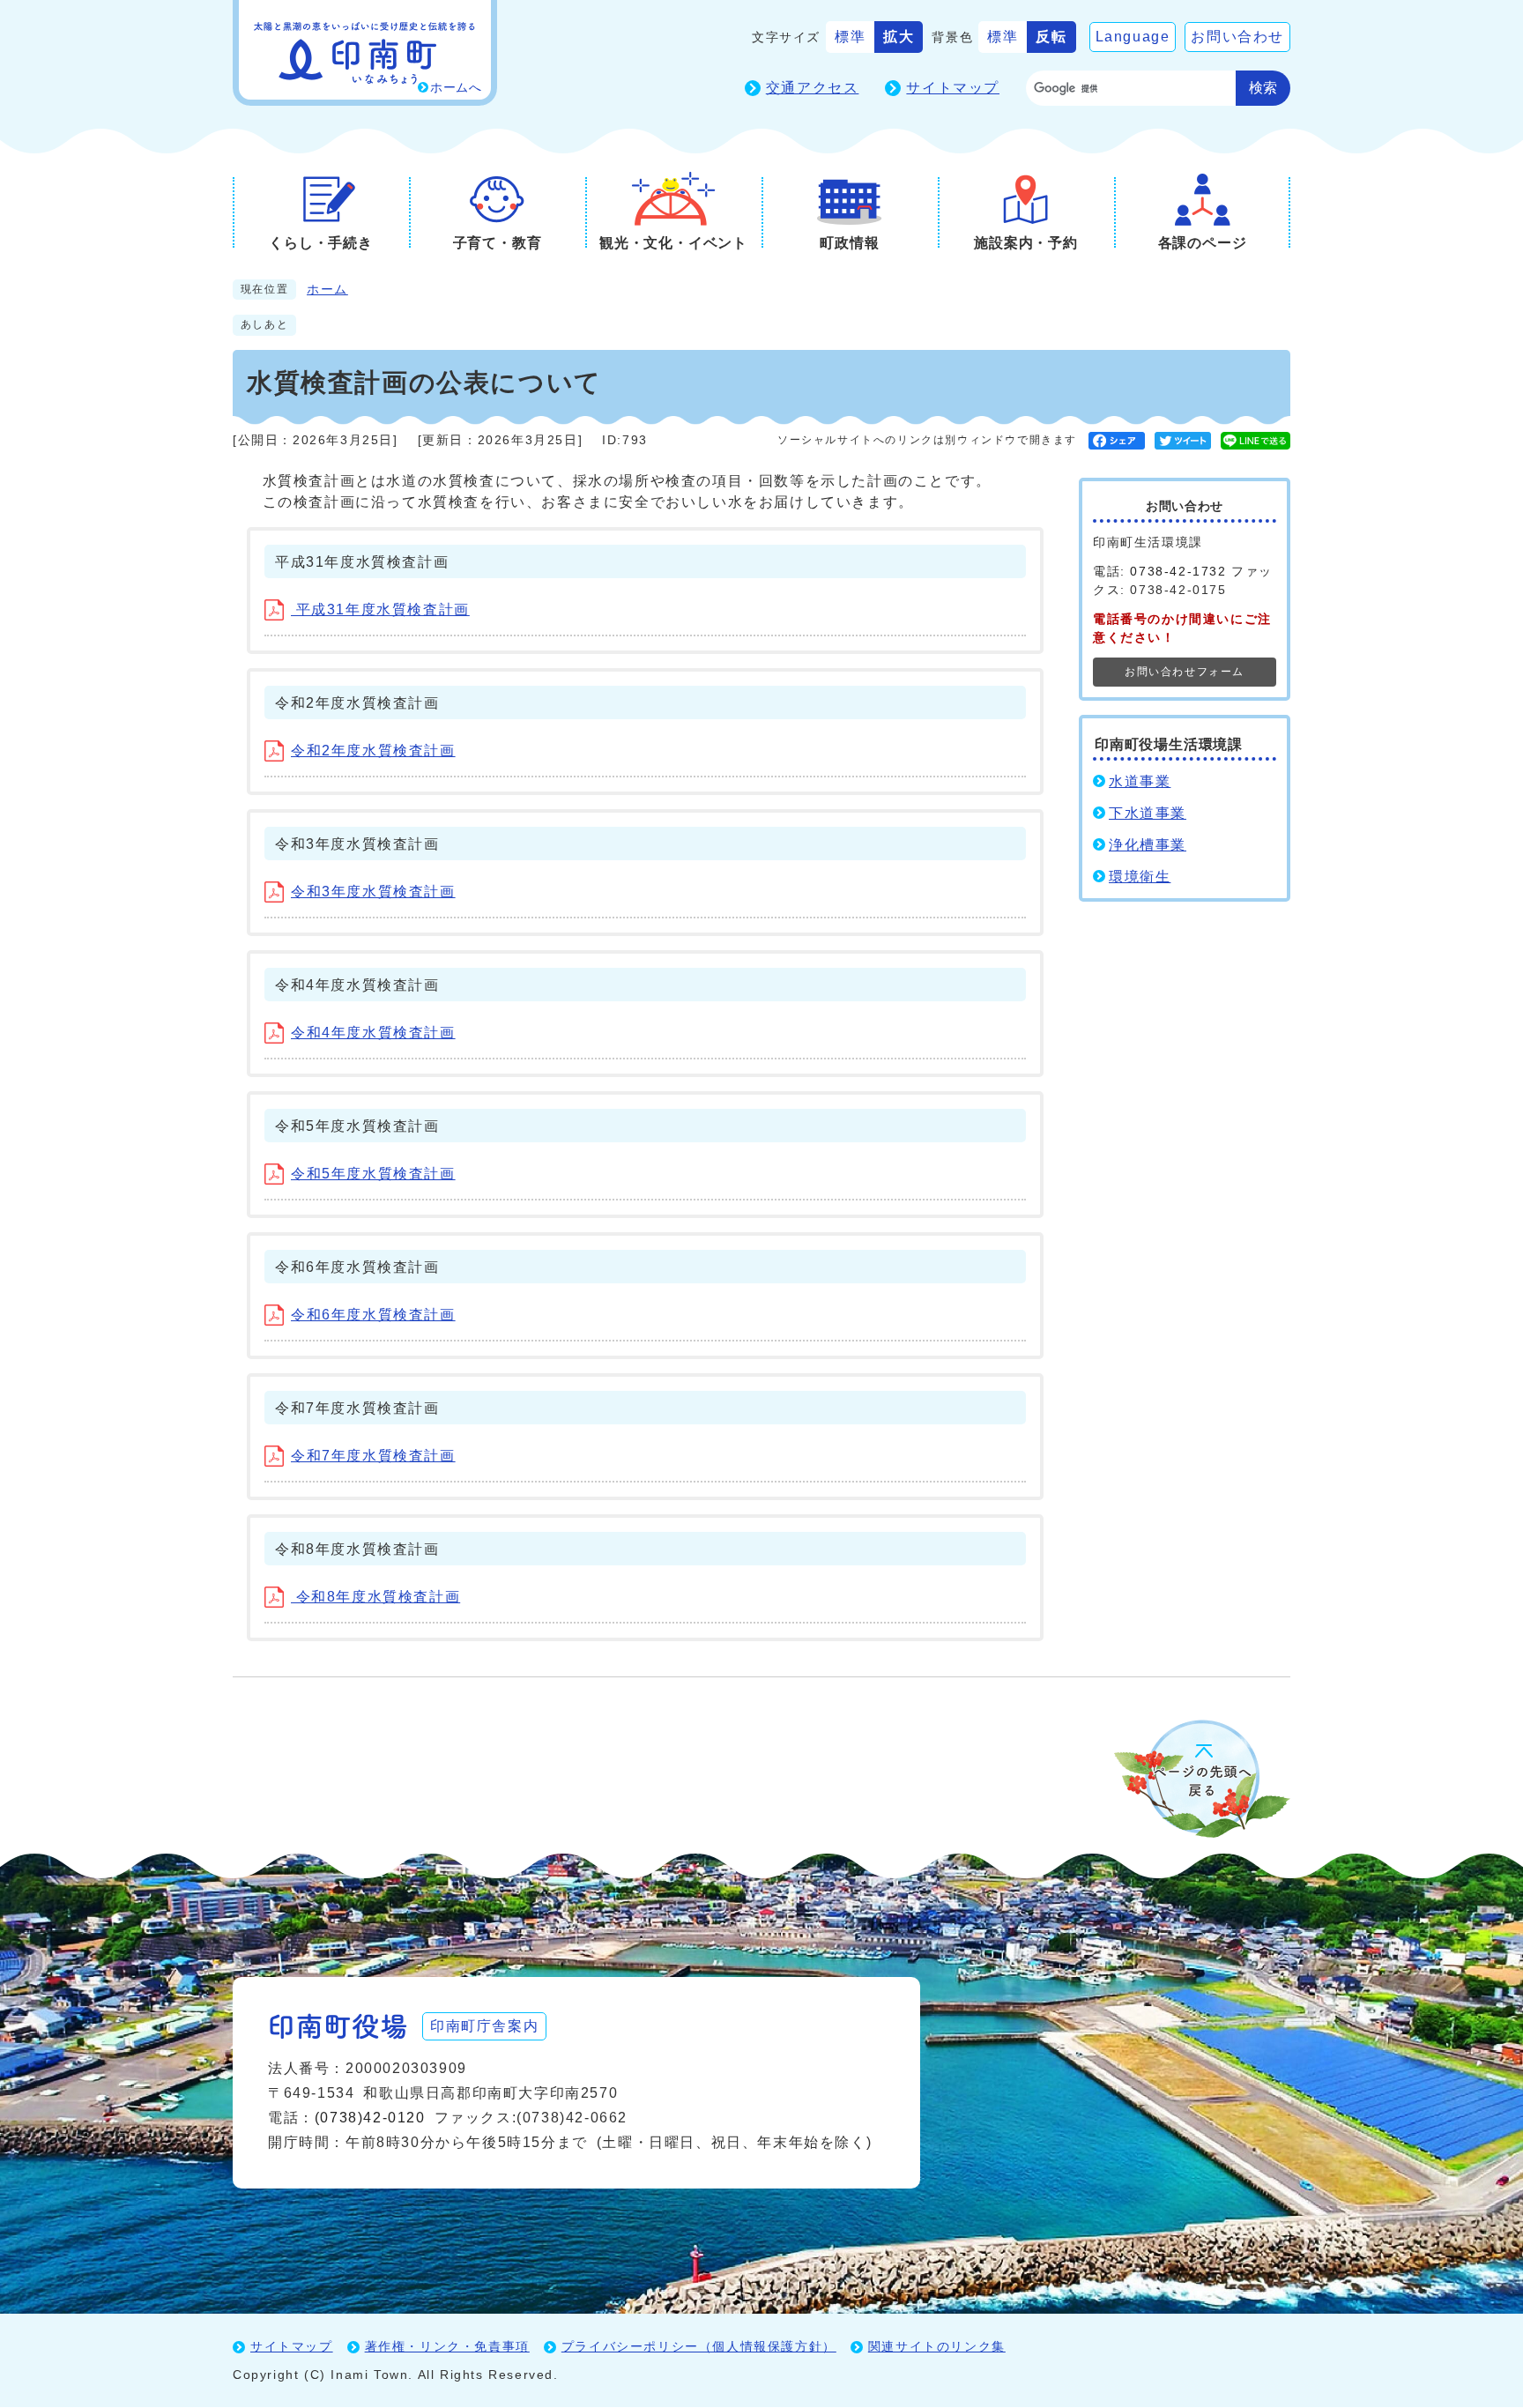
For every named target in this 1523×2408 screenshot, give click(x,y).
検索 (1263, 88)
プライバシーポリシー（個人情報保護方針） (699, 2346)
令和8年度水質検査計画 (375, 1597)
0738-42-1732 (1178, 571)
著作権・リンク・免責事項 (447, 2346)
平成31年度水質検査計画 (380, 609)
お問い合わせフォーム (1185, 672)
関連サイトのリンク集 (937, 2346)
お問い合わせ (1237, 37)
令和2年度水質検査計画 (373, 751)
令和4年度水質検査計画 (373, 1033)
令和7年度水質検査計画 (373, 1456)
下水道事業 (1148, 813)
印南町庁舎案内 (484, 2026)
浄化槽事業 (1148, 845)
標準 (850, 37)
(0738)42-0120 (370, 2118)
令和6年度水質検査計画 (373, 1315)
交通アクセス (813, 88)
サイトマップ (953, 88)
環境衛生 (1140, 877)
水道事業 (1140, 781)
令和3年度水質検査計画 (373, 892)
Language (1133, 37)
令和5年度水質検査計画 (373, 1174)
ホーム (327, 290)
